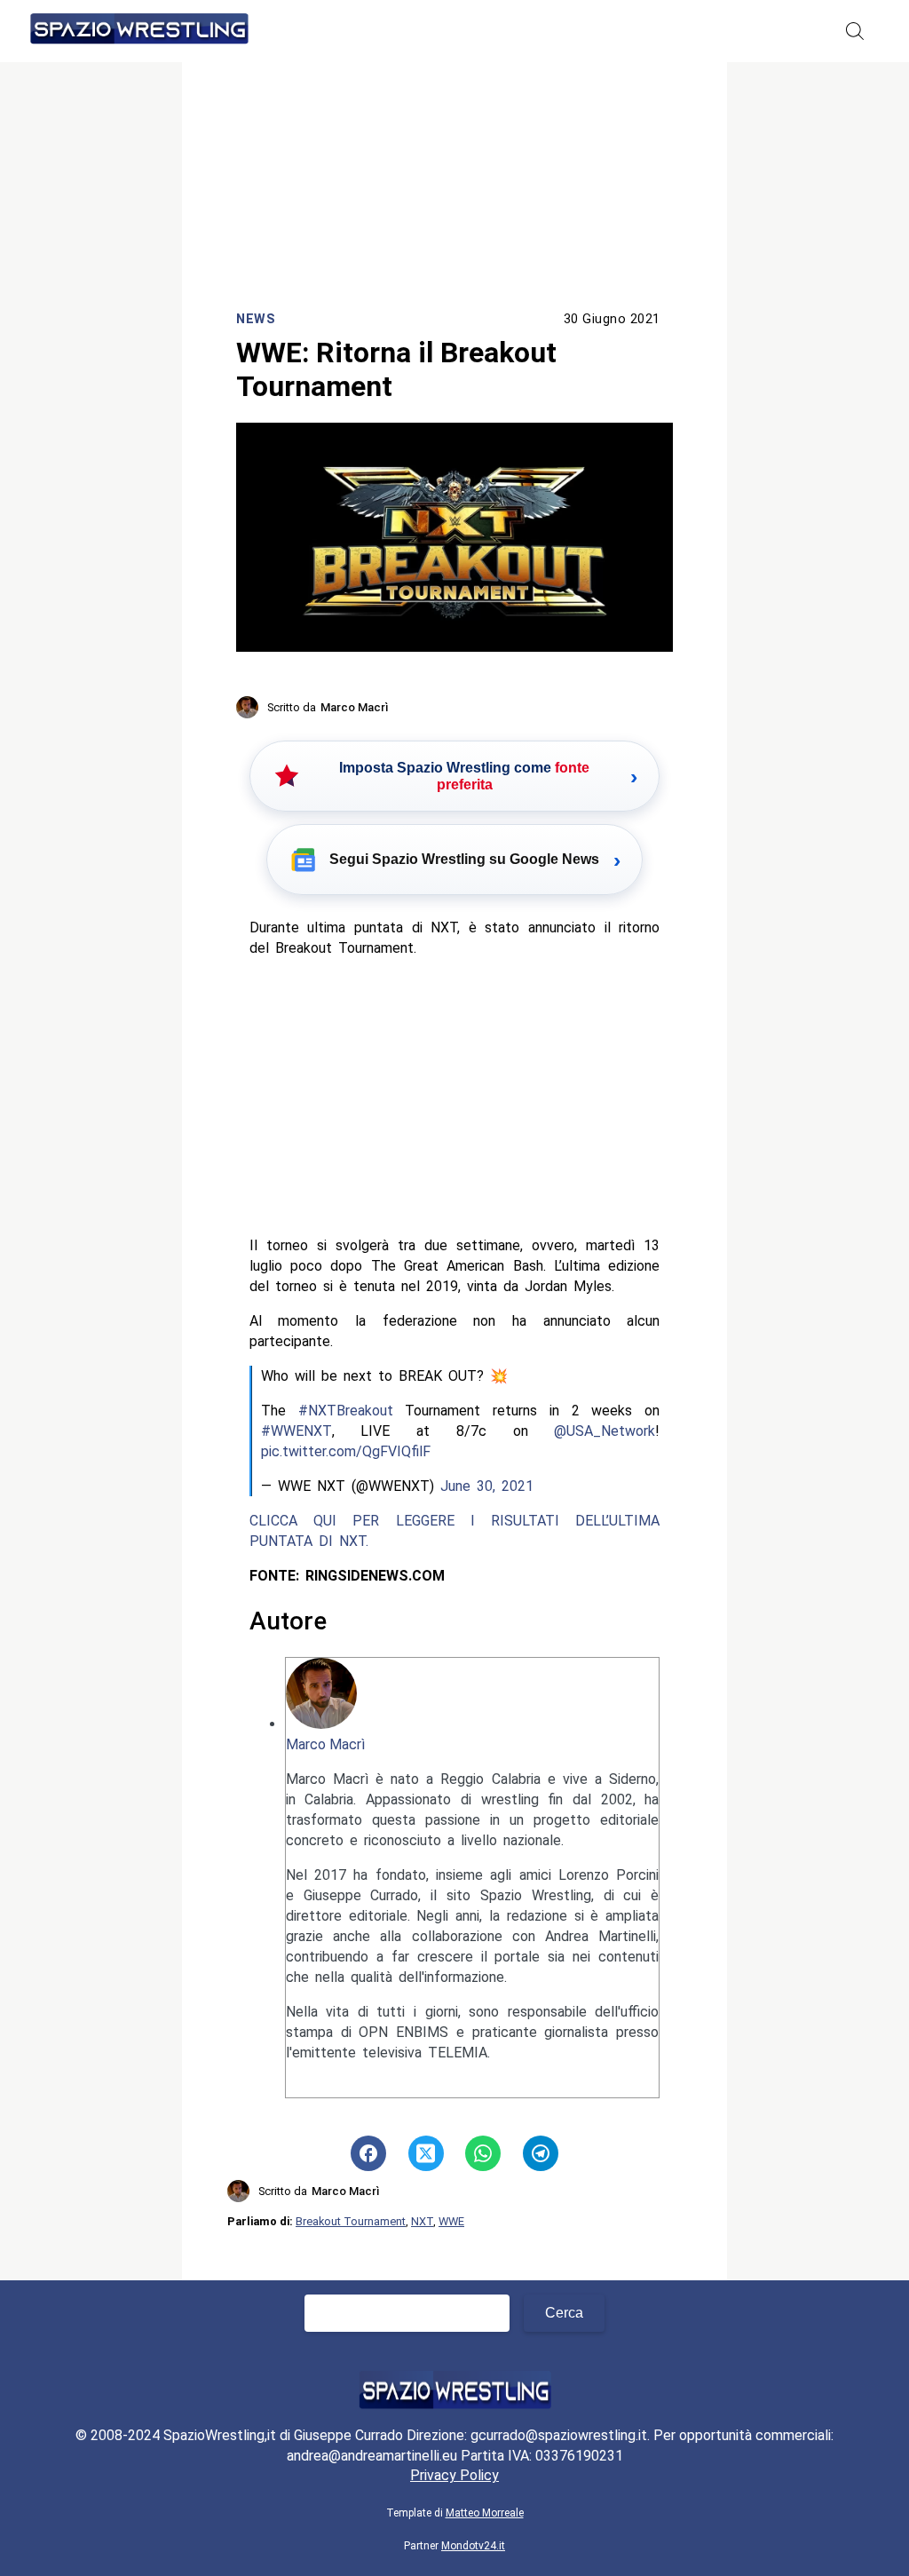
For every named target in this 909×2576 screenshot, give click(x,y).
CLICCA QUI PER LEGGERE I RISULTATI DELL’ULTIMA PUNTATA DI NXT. (455, 1531)
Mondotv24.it (473, 2546)
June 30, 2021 (487, 1486)
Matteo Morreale (485, 2513)
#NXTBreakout (346, 1411)
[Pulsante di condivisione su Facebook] (368, 2153)
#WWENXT (296, 1431)
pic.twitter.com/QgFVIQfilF (346, 1451)
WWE (451, 2221)
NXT (422, 2221)
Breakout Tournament (351, 2221)
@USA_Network (605, 1431)
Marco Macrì (325, 1744)
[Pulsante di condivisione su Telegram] (541, 2153)
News (256, 319)
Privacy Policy (454, 2475)
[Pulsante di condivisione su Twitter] (426, 2153)
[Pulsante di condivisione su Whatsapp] (483, 2153)
